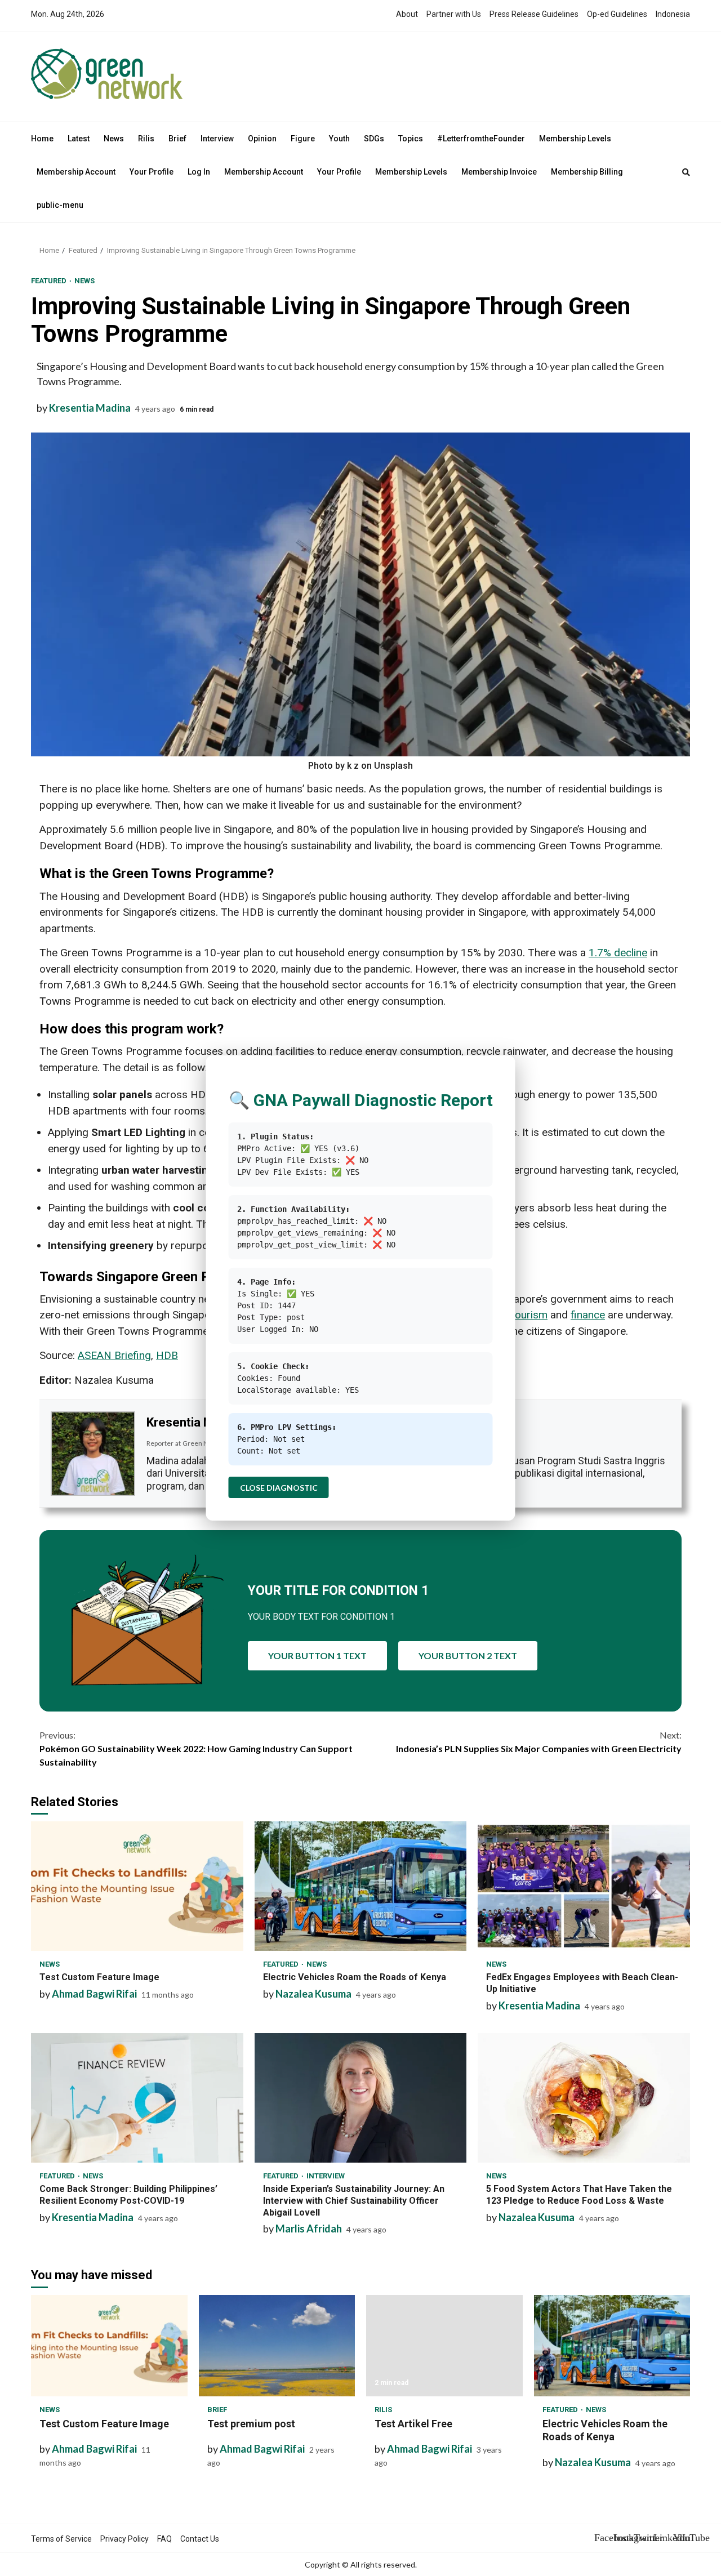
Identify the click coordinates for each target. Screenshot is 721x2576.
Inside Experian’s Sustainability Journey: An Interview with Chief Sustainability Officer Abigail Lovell (361, 2098)
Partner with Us (454, 14)
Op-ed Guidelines (617, 14)
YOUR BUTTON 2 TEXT (468, 1655)
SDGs (374, 139)
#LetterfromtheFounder (481, 139)
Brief (177, 139)
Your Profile (152, 172)
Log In (199, 172)
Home (42, 139)
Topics (411, 139)
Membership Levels (575, 139)
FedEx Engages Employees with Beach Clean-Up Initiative (584, 1886)
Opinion (262, 139)
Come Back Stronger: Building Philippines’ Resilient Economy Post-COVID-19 (137, 2098)
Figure (303, 139)
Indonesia (673, 14)
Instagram (622, 2538)
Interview (217, 139)
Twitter (642, 2538)
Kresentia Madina (90, 408)
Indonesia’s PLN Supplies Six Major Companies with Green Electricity (539, 1742)
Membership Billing (587, 172)
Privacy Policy (124, 2539)
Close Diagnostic (279, 1488)
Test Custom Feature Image (137, 1886)
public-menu (60, 205)
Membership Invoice (499, 172)
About (407, 14)
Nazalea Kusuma (313, 1994)
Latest (79, 139)
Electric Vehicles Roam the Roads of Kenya (361, 1886)
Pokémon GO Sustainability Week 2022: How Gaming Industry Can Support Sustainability (196, 1748)
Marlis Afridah (309, 2229)
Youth (339, 139)
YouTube (682, 2538)
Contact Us (200, 2539)
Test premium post (277, 2346)
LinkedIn (662, 2538)
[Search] (686, 172)
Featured (50, 281)
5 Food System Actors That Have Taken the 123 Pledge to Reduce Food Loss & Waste (584, 2098)
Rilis (146, 139)
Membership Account (76, 172)
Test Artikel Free (444, 2346)
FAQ (164, 2539)
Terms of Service (61, 2539)
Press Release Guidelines (534, 14)
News (114, 139)
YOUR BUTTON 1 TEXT (317, 1655)
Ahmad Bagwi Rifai (94, 1994)
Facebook (603, 2538)
